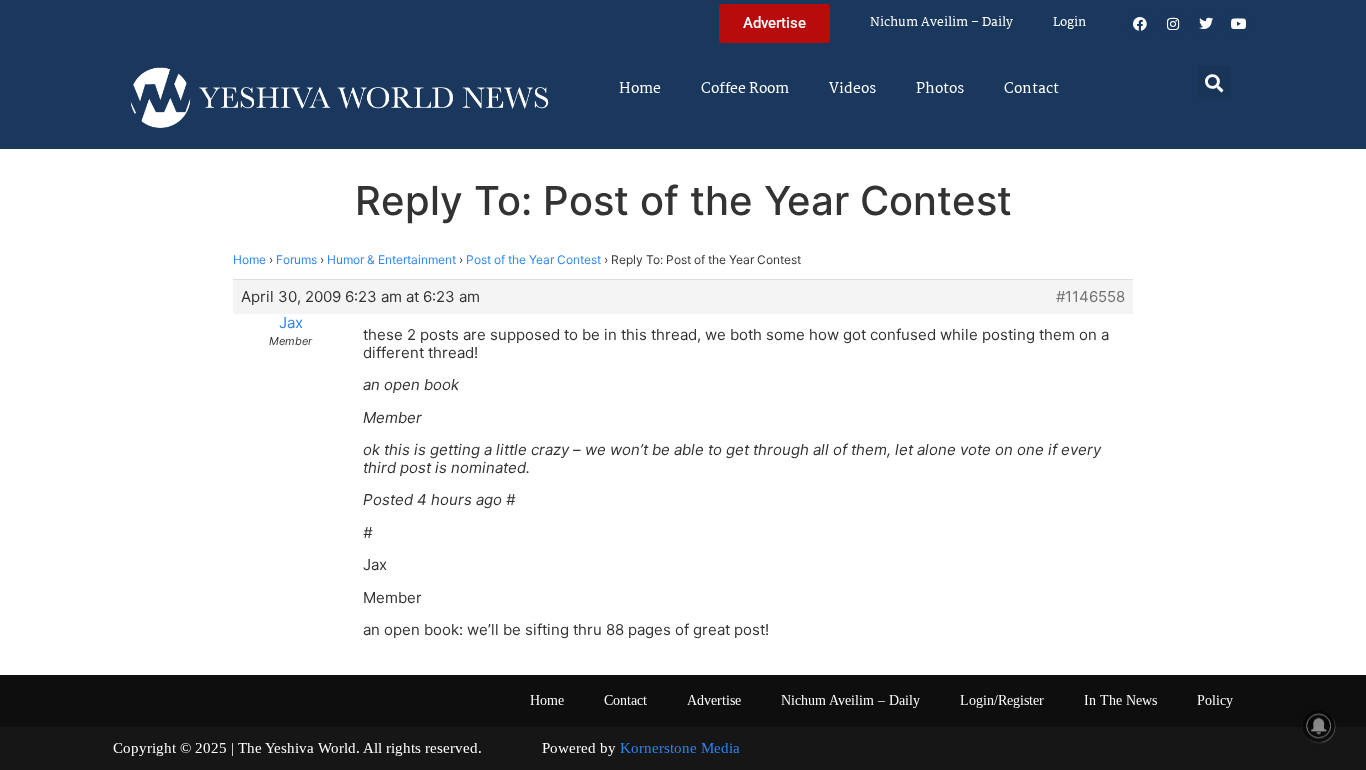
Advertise (714, 700)
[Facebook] (1140, 24)
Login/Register (1002, 700)
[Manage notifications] (1319, 726)
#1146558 (1090, 297)
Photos (940, 89)
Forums (296, 259)
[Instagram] (1173, 24)
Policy (1215, 700)
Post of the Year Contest (533, 259)
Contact (1031, 89)
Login (1069, 22)
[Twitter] (1206, 24)
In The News (1120, 700)
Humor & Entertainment (391, 259)
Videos (852, 89)
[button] (1214, 82)
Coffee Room (745, 89)
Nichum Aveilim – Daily (941, 22)
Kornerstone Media (680, 748)
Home (640, 89)
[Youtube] (1239, 24)
